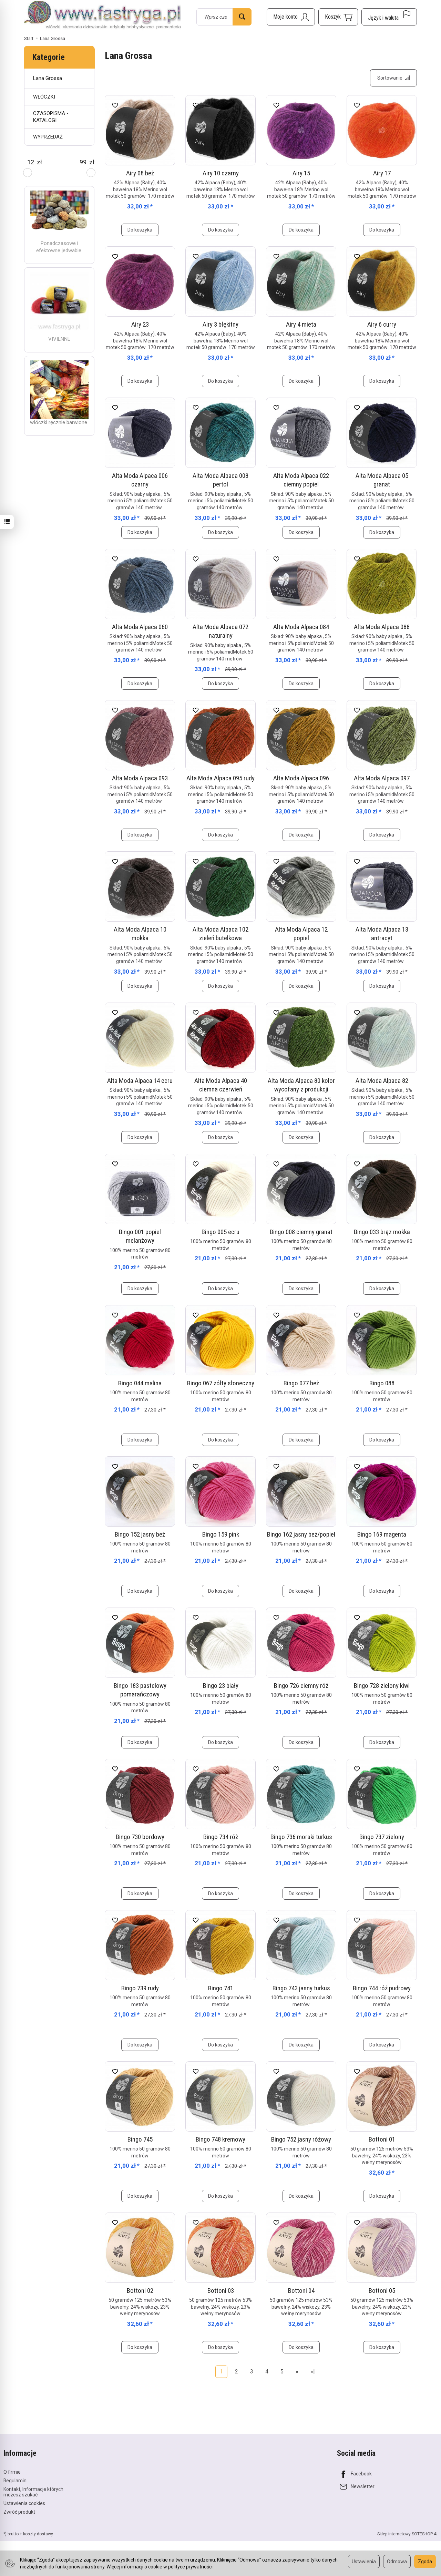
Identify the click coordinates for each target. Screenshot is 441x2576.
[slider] (28, 173)
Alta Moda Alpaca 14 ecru (140, 1081)
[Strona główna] (103, 16)
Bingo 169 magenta (382, 1534)
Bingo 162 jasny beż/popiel (301, 1534)
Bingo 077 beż (301, 1383)
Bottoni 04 (301, 2291)
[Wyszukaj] (242, 17)
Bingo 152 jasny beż (140, 1534)
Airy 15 (301, 173)
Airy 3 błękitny (220, 324)
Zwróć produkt (19, 2512)
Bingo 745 (140, 2139)
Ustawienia (364, 2562)
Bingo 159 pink (221, 1534)
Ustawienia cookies (24, 2503)
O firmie (12, 2472)
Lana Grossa (48, 78)
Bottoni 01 (382, 2139)
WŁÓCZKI (44, 97)
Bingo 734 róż (221, 1837)
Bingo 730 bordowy (140, 1837)
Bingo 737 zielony (382, 1837)
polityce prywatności (190, 2567)
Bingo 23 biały (221, 1686)
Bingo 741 (221, 1988)
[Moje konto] (291, 17)
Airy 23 (140, 324)
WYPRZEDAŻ (48, 137)
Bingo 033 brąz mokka (382, 1232)
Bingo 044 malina (140, 1383)
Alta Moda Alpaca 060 (140, 627)
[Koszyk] (338, 17)
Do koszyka (140, 230)
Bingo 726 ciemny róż (301, 1686)
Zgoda (425, 2562)
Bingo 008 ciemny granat (301, 1232)
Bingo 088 (382, 1383)
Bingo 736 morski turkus (301, 1837)
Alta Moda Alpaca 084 (301, 627)
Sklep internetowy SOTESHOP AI (407, 2534)
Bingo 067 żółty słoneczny (221, 1383)
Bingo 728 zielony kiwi (382, 1686)
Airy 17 (382, 173)
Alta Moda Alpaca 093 (140, 778)
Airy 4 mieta (301, 324)
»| (313, 2372)
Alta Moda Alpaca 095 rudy (220, 778)
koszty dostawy (38, 2534)
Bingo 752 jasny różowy (301, 2139)
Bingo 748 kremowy (220, 2139)
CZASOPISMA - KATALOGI (51, 117)
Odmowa (397, 2562)
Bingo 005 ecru (220, 1232)
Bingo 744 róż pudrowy (382, 1988)
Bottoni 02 (140, 2291)
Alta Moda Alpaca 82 (382, 1081)
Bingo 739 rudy (140, 1988)
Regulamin (15, 2481)
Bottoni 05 (382, 2291)
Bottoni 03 (221, 2291)
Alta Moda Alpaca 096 (301, 778)
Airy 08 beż (140, 173)
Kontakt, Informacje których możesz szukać (33, 2492)
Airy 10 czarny (221, 173)
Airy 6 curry (382, 324)
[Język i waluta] (389, 17)
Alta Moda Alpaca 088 (382, 627)
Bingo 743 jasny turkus (301, 1988)
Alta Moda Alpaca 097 (382, 778)
